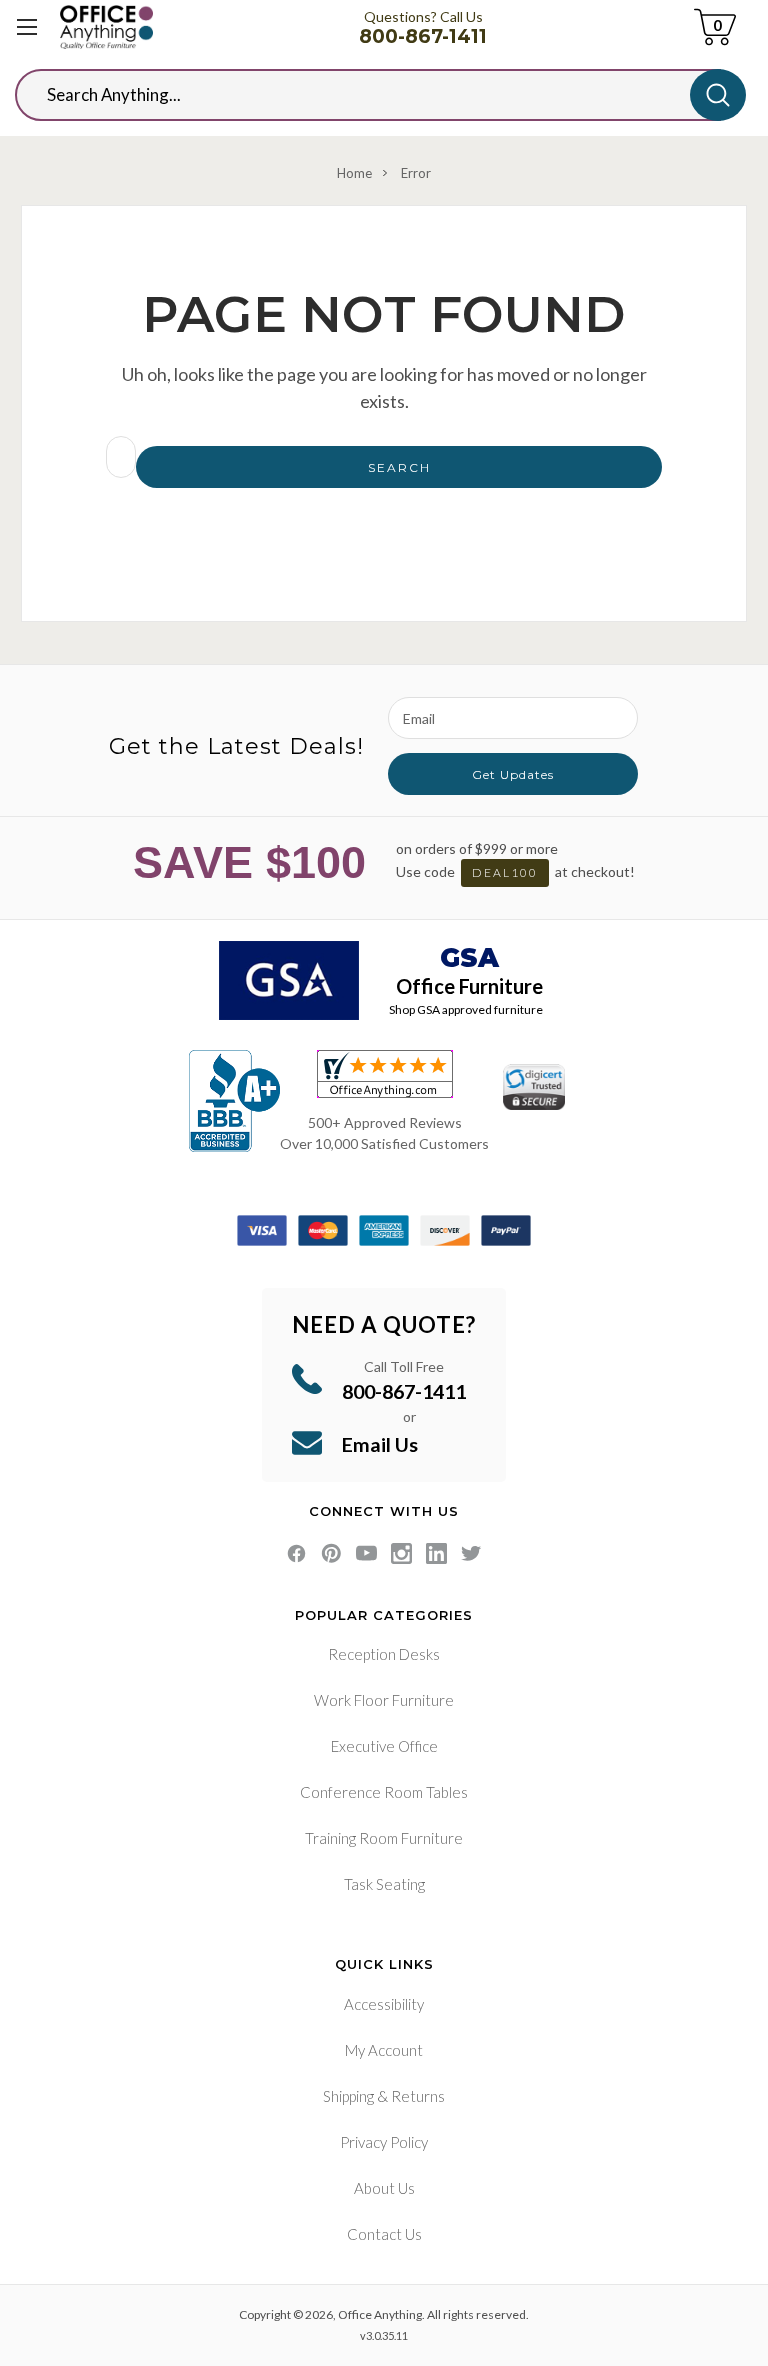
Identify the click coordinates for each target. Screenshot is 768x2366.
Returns (418, 2096)
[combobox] (368, 95)
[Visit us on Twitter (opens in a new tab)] (471, 1553)
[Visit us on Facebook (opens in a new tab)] (296, 1553)
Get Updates (513, 774)
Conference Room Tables (384, 1792)
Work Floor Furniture (384, 1700)
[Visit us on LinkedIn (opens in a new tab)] (436, 1553)
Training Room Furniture (384, 1838)
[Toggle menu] (27, 27)
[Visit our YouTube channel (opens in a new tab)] (366, 1553)
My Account (384, 2050)
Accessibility (384, 2004)
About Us (384, 2188)
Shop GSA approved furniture (466, 1009)
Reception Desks (384, 1654)
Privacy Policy (384, 2142)
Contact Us (384, 2234)
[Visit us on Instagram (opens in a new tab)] (401, 1553)
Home (354, 173)
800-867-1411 (423, 36)
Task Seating (384, 1884)
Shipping (348, 2096)
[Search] (718, 95)
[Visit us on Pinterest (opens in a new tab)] (331, 1553)
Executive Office (384, 1746)
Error (416, 173)
